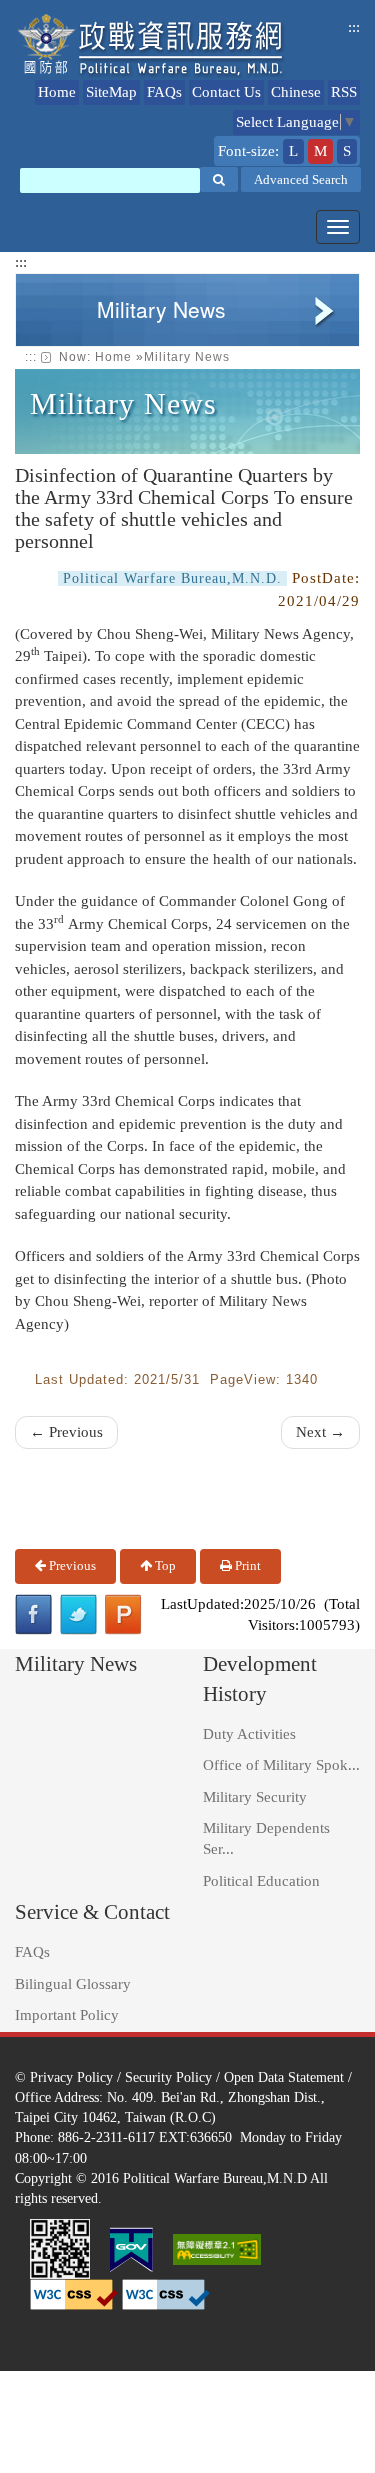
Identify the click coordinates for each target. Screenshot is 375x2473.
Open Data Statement (284, 2077)
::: (354, 27)
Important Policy (67, 2015)
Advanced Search (301, 179)
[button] (219, 179)
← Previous (66, 1432)
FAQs (164, 92)
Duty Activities (249, 1734)
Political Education (261, 1881)
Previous (71, 1565)
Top (164, 1565)
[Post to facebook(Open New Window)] (33, 1614)
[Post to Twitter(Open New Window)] (78, 1614)
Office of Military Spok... (281, 1765)
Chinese (296, 92)
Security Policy (168, 2077)
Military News (187, 357)
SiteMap (111, 92)
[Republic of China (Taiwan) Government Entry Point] (131, 2248)
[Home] (151, 45)
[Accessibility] (217, 2248)
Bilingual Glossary (73, 1984)
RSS (344, 92)
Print (246, 1565)
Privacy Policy (71, 2077)
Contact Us (226, 92)
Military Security (255, 1797)
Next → (320, 1432)
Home (57, 92)
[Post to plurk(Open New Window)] (123, 1614)
